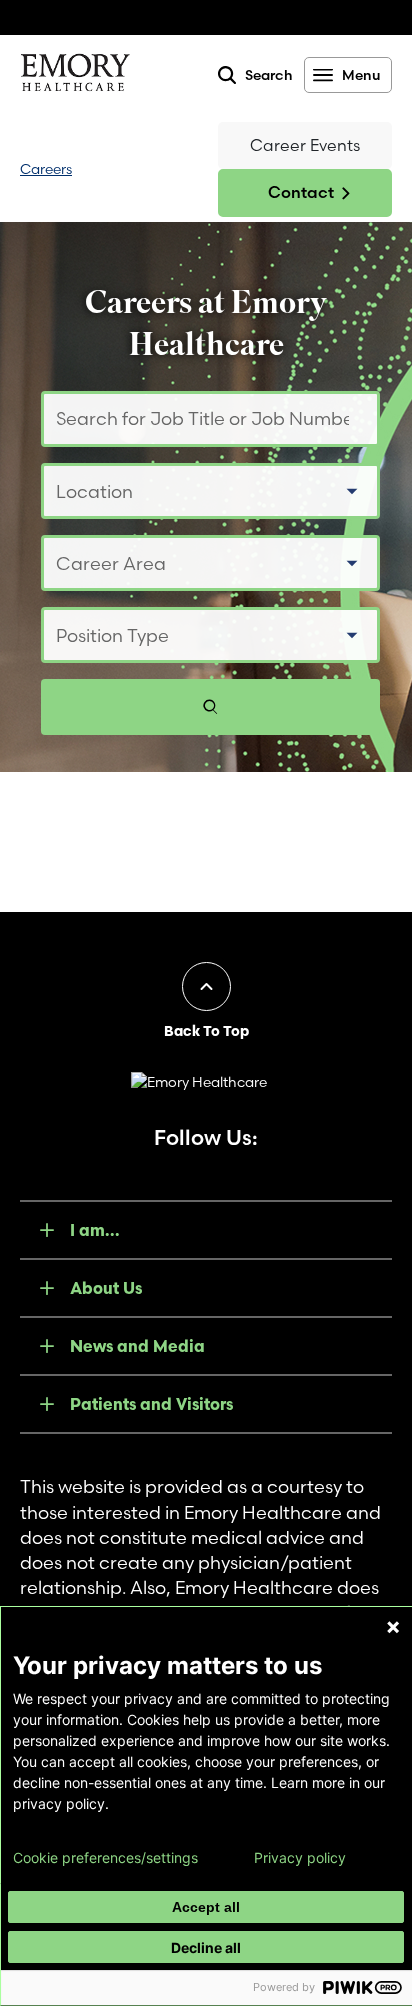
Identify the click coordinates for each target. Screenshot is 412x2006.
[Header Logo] (75, 76)
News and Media (137, 1346)
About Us (106, 1288)
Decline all (206, 1947)
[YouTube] (180, 1163)
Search (269, 75)
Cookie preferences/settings (105, 1858)
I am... (95, 1230)
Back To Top (206, 1031)
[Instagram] (232, 1163)
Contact (301, 192)
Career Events (305, 145)
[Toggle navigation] (145, 169)
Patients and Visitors (151, 1404)
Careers (46, 169)
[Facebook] (128, 1163)
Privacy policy (300, 1858)
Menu (361, 75)
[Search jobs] (210, 707)
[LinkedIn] (284, 1163)
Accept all (206, 1907)
